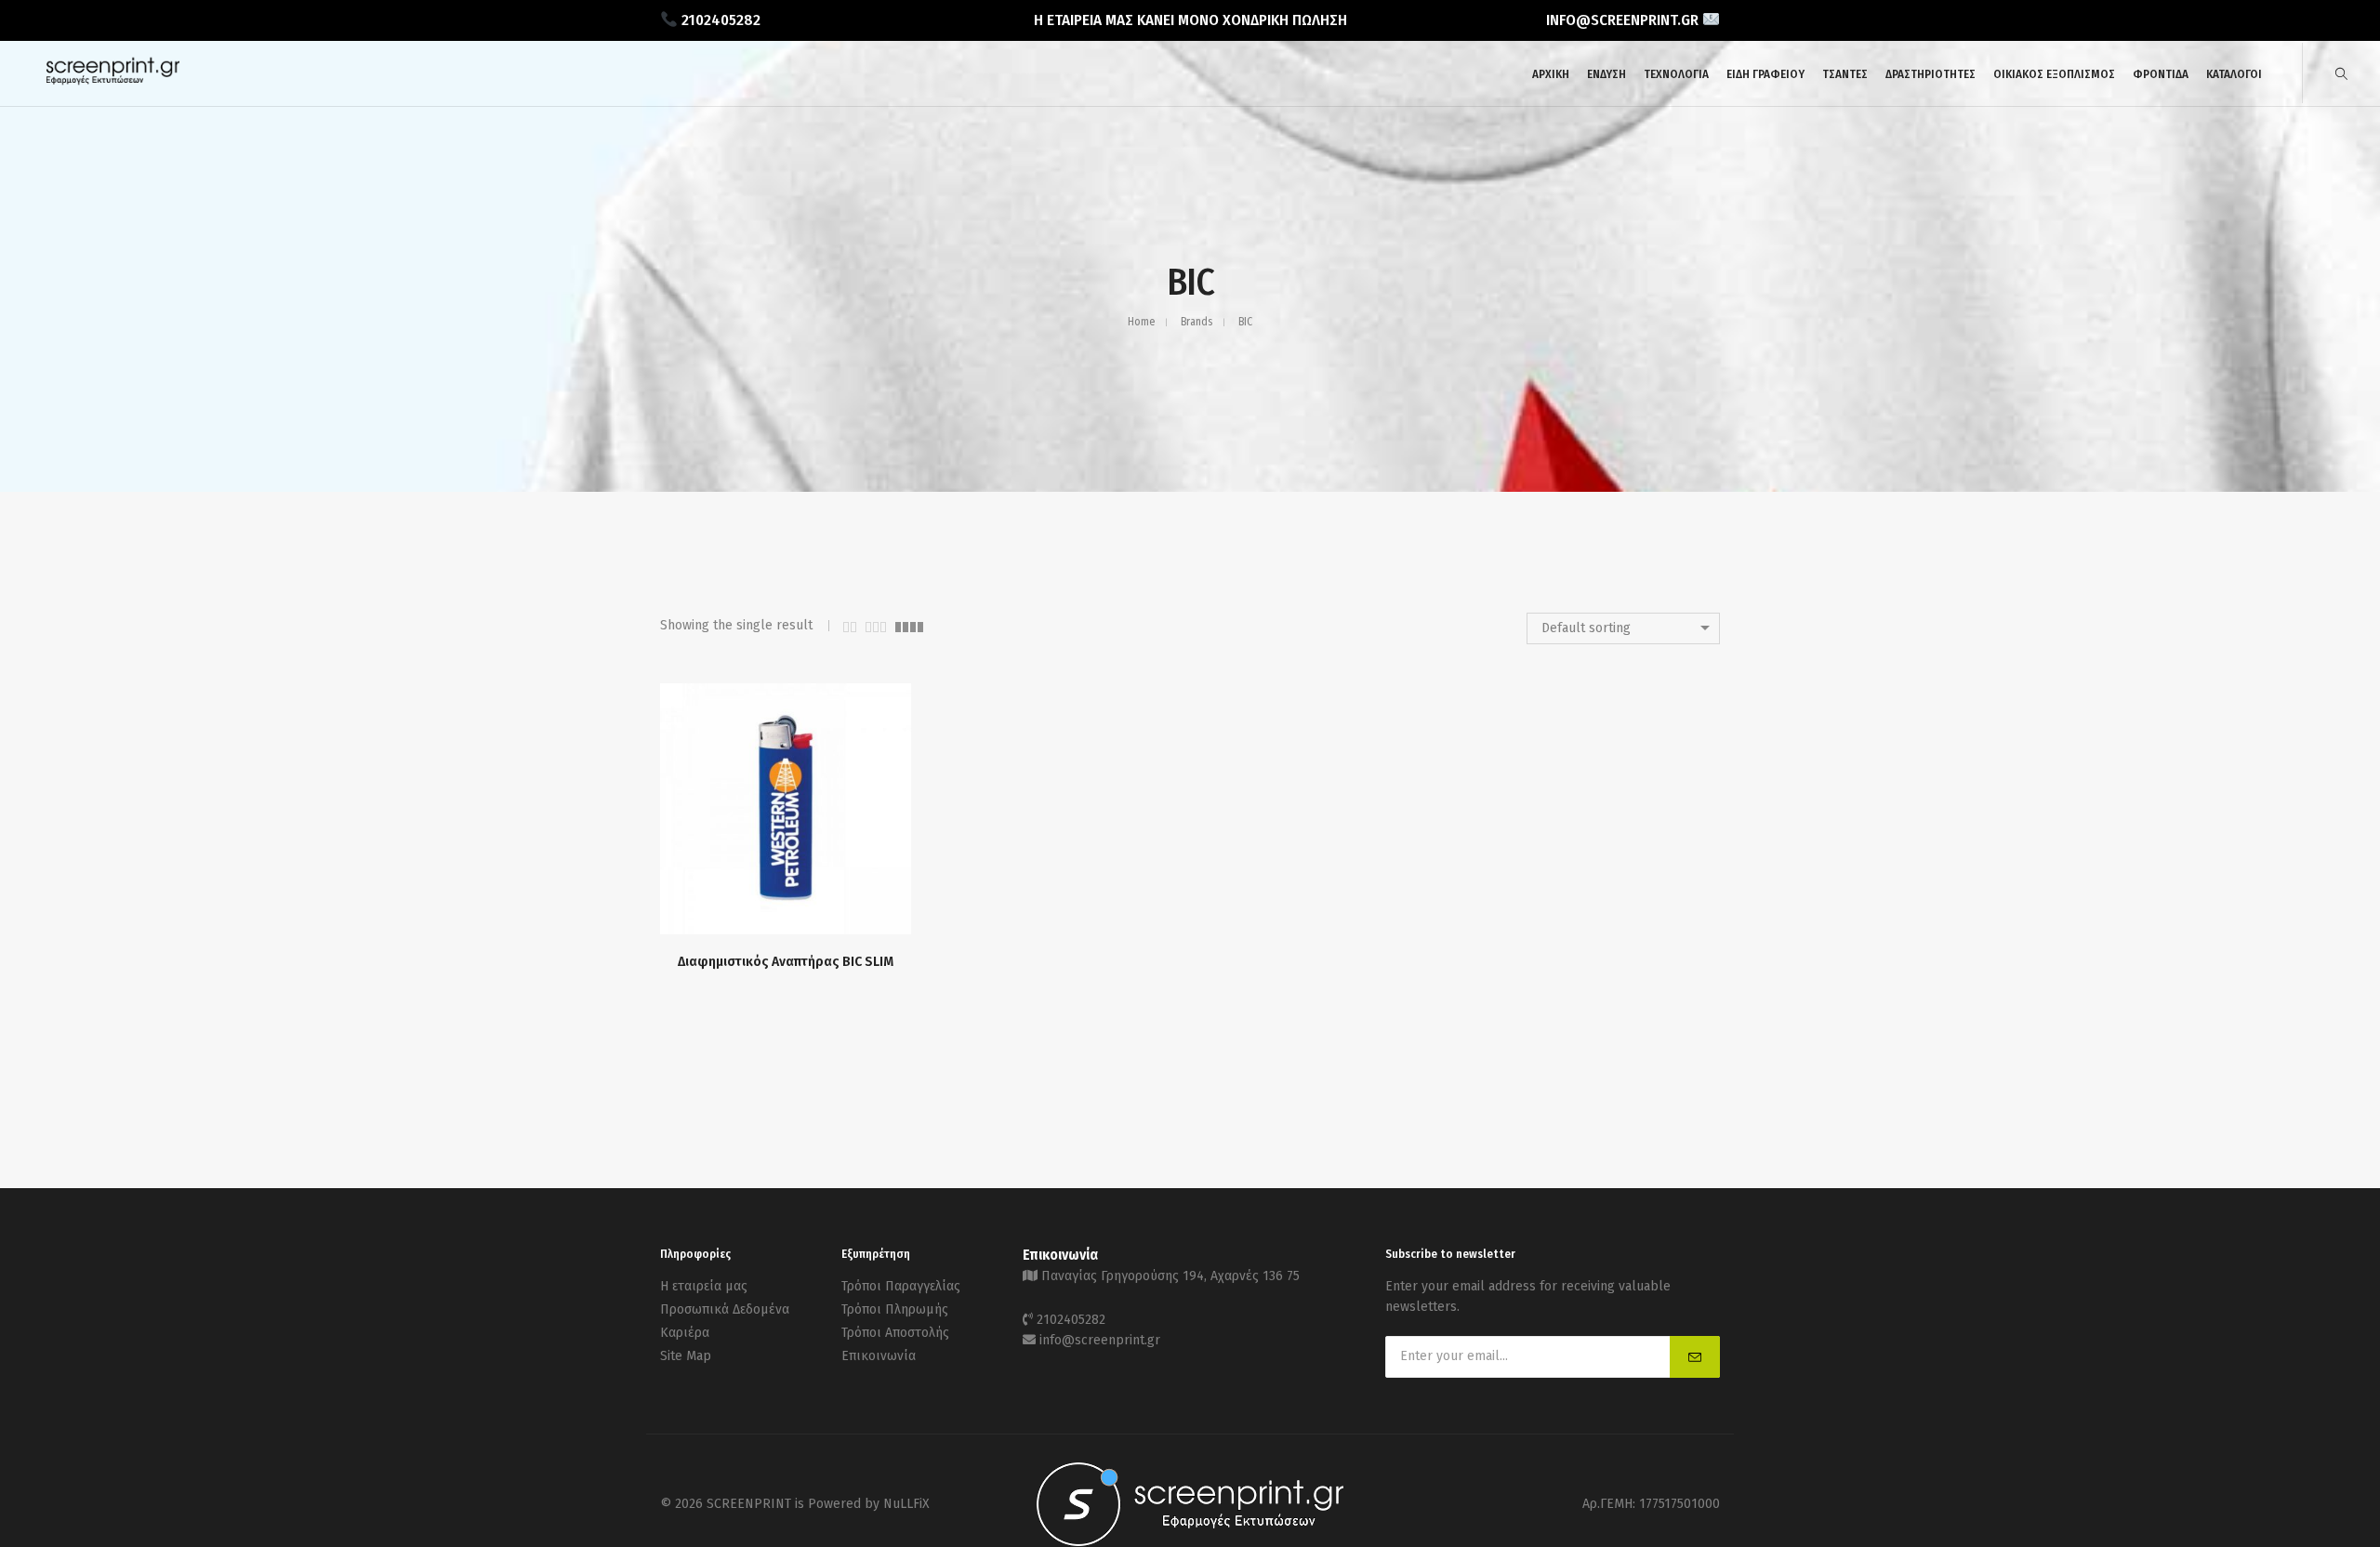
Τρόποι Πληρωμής (895, 1309)
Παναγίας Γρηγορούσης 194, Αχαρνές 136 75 (1170, 1276)
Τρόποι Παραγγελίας (901, 1286)
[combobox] (1623, 628)
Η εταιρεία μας (704, 1286)
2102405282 (1071, 1320)
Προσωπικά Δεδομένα (725, 1309)
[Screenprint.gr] (113, 81)
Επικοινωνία (879, 1356)
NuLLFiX (906, 1504)
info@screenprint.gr (1100, 1340)
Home (1141, 322)
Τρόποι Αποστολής (895, 1333)
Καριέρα (685, 1333)
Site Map (686, 1356)
